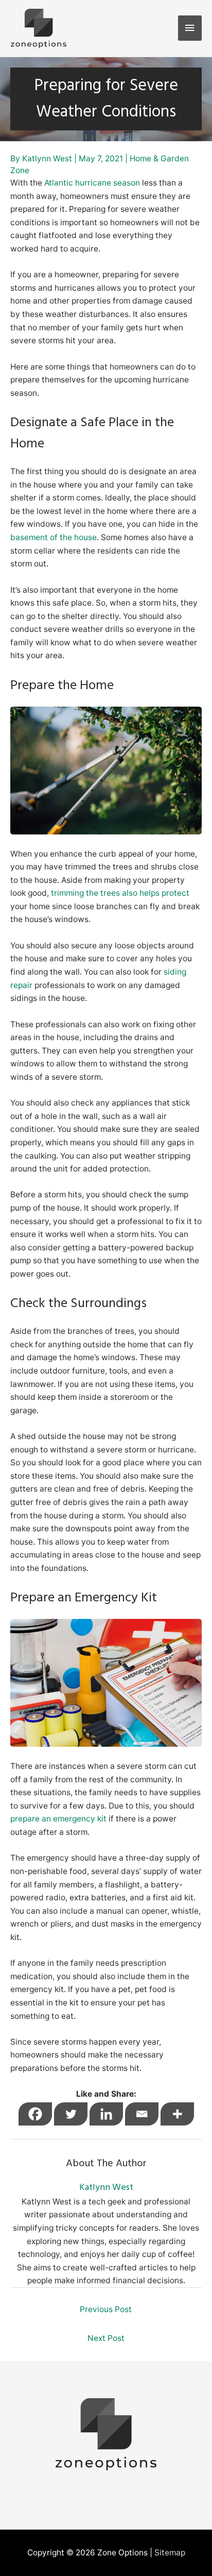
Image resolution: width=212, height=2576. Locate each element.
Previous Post (106, 2309)
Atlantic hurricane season (92, 183)
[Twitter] (71, 2114)
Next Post (106, 2338)
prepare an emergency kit (58, 1819)
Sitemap (170, 2553)
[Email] (142, 2114)
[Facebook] (35, 2114)
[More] (177, 2114)
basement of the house (54, 537)
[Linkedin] (106, 2114)
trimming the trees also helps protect (120, 893)
